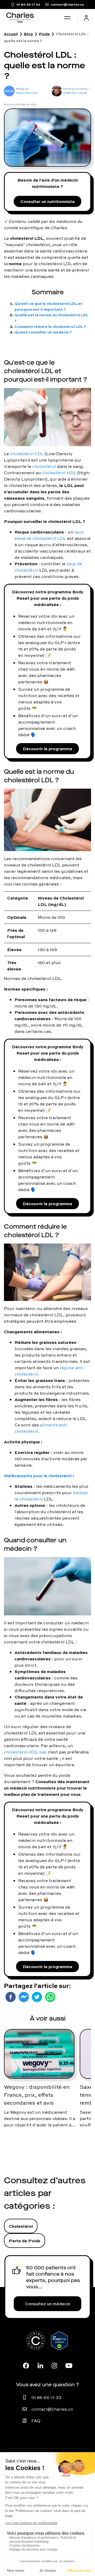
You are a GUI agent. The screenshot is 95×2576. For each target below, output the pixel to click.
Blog (28, 34)
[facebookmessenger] (24, 1997)
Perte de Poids (25, 2241)
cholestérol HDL (59, 473)
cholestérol (44, 466)
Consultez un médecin (48, 2304)
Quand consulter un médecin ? (43, 332)
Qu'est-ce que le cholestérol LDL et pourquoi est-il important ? (48, 306)
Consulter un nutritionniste (47, 201)
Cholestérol (21, 2226)
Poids (44, 34)
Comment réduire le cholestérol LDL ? (50, 326)
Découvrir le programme (47, 749)
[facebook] (11, 1997)
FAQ (36, 2421)
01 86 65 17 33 (46, 2397)
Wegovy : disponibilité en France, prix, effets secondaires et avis (37, 2095)
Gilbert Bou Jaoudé (75, 93)
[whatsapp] (50, 1997)
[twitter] (37, 1997)
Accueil (11, 34)
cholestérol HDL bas (25, 1752)
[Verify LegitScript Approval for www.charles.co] (59, 2347)
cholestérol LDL (27, 454)
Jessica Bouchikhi (27, 93)
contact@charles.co (52, 2409)
